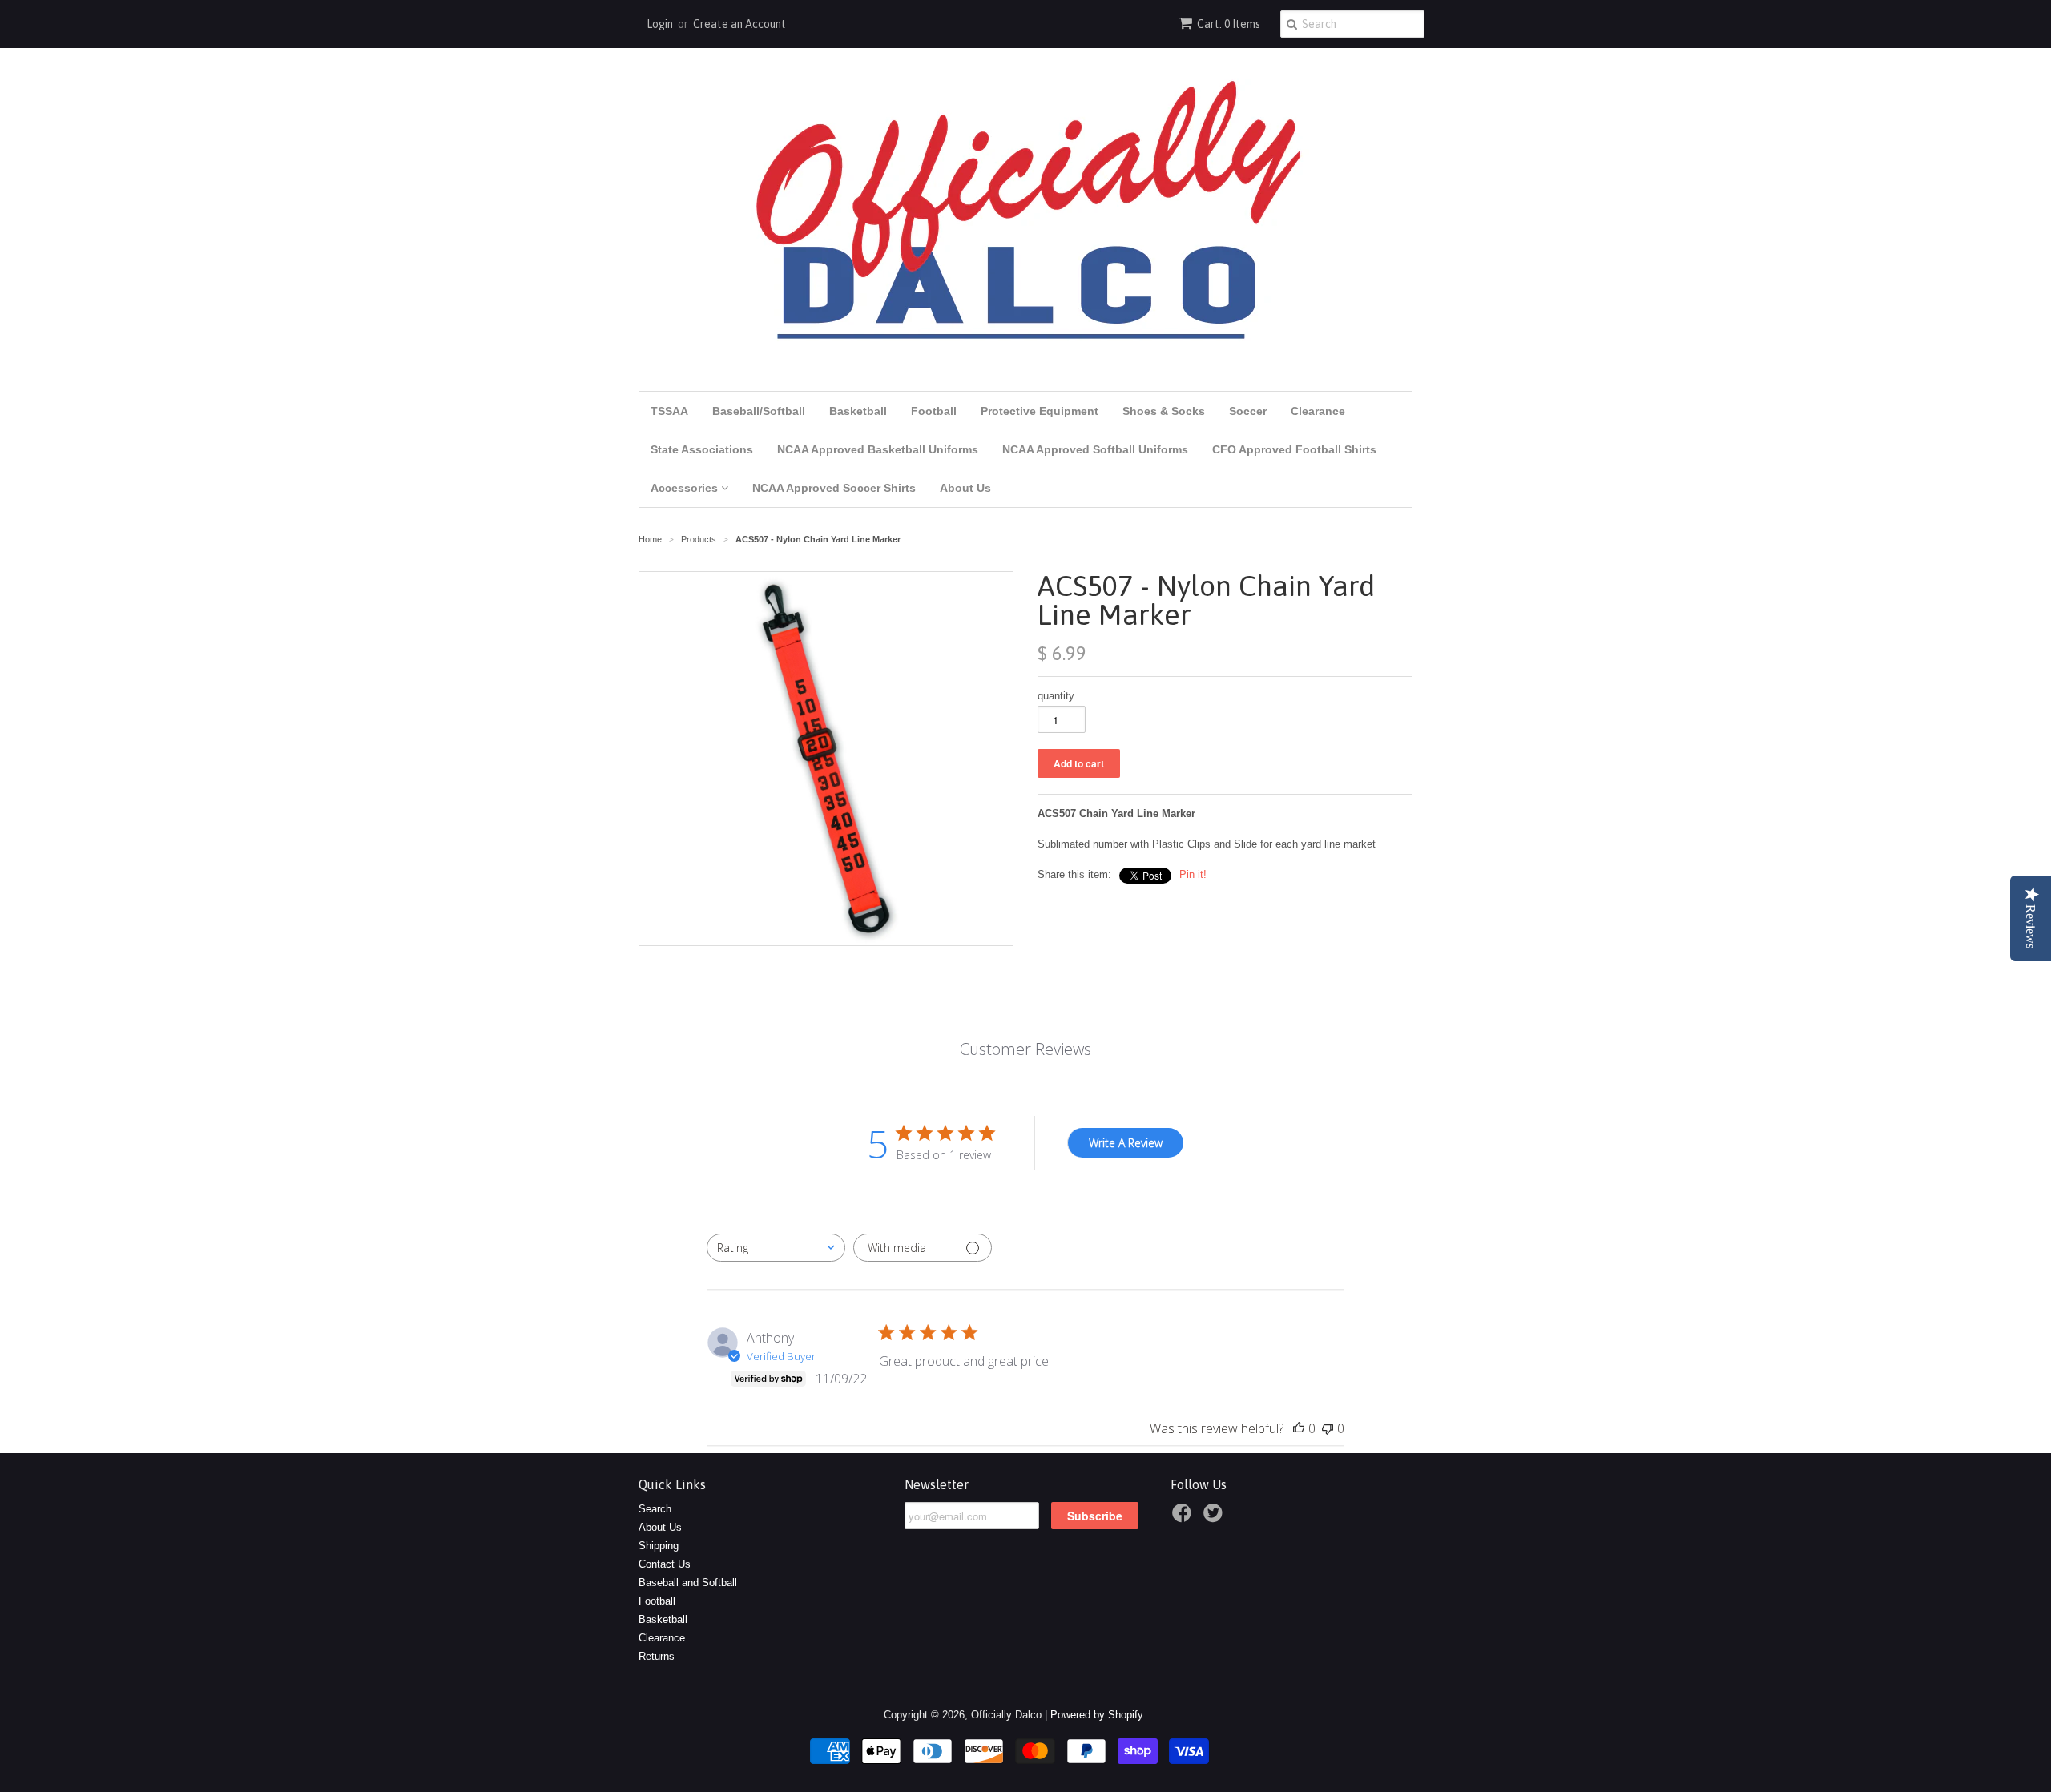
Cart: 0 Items (1229, 24)
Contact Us (665, 1564)
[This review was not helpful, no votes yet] (1328, 1428)
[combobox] (776, 1248)
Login (660, 24)
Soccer (1248, 411)
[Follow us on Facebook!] (1184, 1518)
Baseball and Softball (688, 1583)
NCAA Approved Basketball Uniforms (878, 449)
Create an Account (739, 24)
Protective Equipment (1040, 411)
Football (934, 411)
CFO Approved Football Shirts (1294, 449)
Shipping (659, 1546)
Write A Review (1126, 1143)
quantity (1056, 696)
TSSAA (669, 411)
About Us (965, 488)
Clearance (1318, 411)
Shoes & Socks (1164, 411)
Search (655, 1509)
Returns (657, 1656)
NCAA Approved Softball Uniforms (1095, 449)
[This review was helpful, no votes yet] (1299, 1428)
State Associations (702, 449)
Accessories (686, 488)
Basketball (858, 411)
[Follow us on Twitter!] (1215, 1518)
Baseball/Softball (759, 411)
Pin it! (1193, 874)
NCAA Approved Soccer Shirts (834, 488)
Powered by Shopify (1097, 1715)
